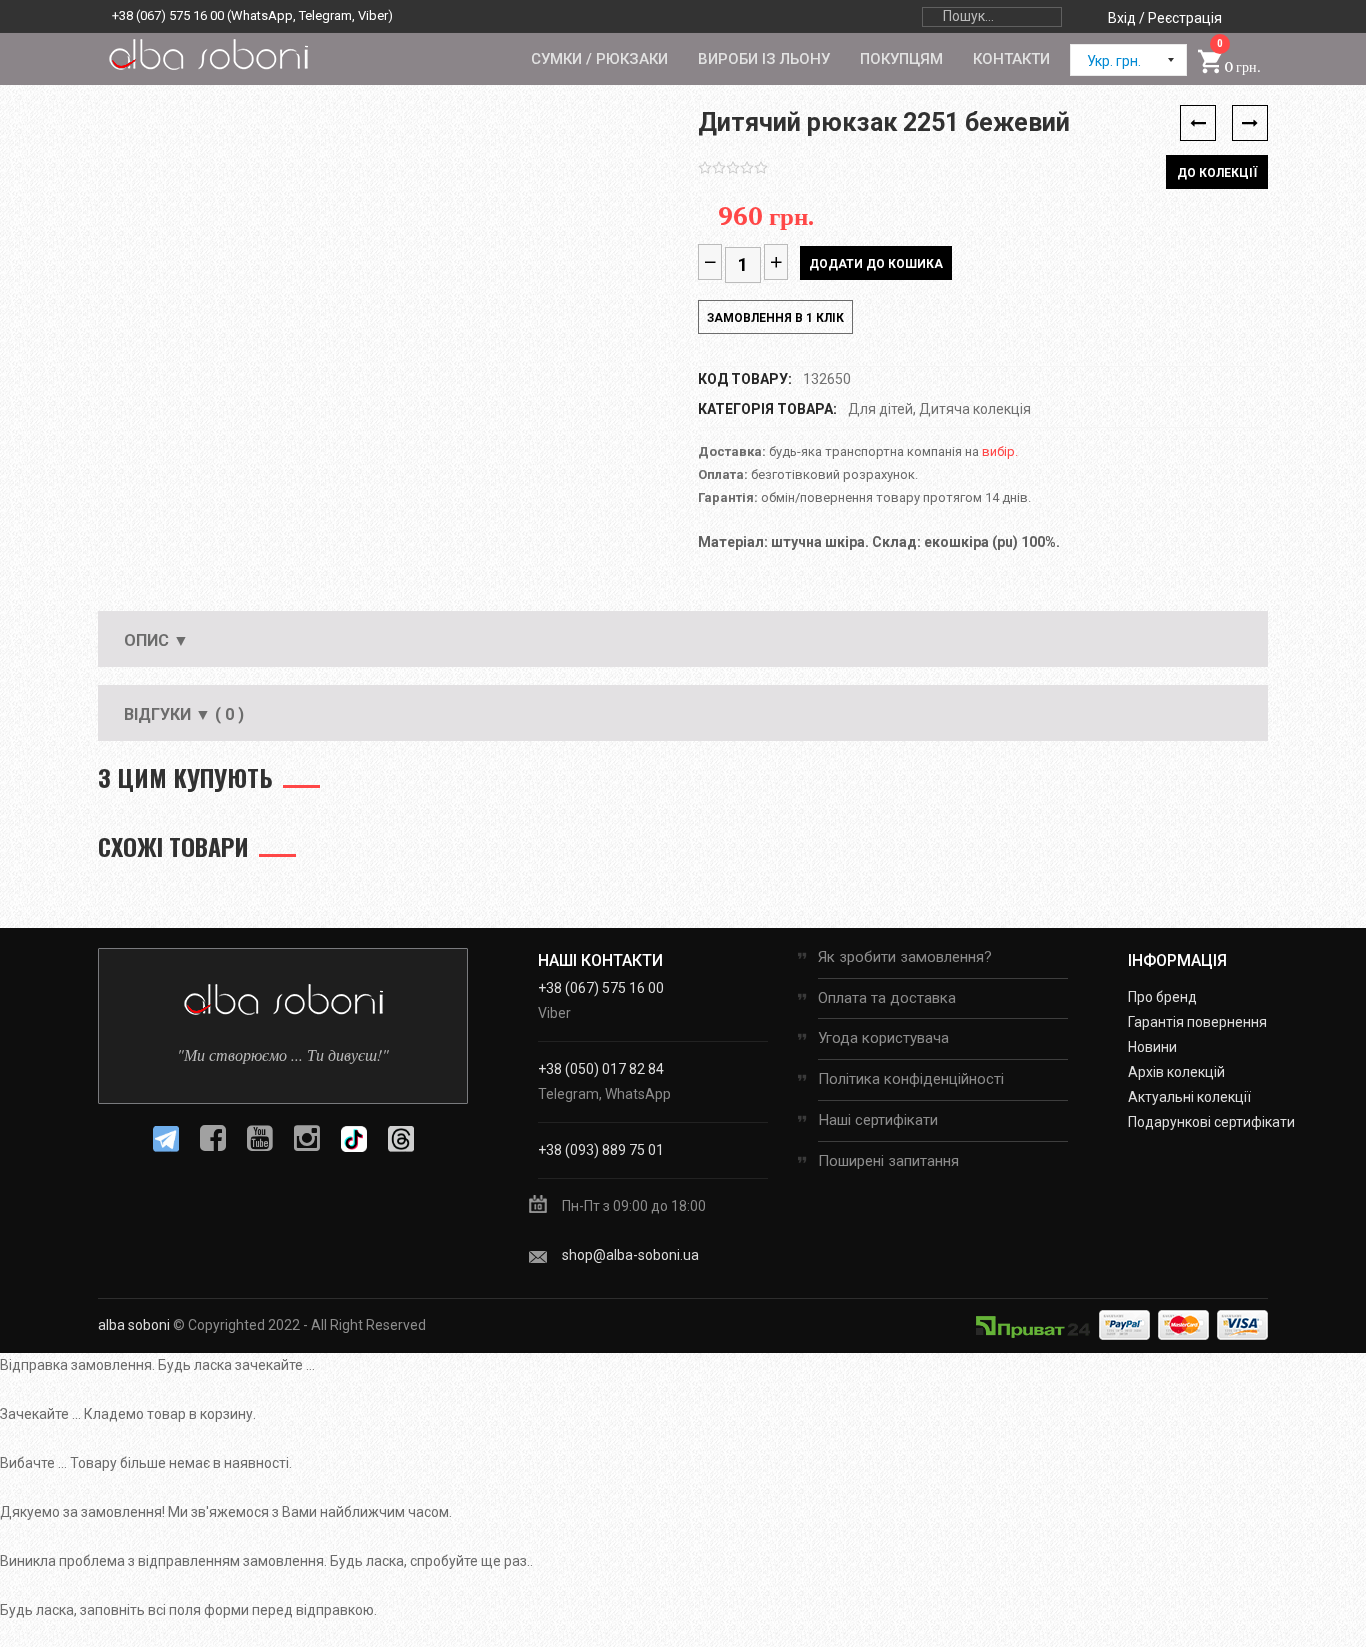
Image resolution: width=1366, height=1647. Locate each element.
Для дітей (880, 409)
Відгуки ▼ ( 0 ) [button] (184, 714)
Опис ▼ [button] (156, 640)
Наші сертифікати (878, 1120)
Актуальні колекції (1189, 1097)
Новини (1152, 1047)
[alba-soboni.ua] (208, 54)
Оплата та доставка (887, 998)
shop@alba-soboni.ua (630, 1255)
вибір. (1000, 451)
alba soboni (134, 1325)
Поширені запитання (888, 1161)
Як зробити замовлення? (905, 957)
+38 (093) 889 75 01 (601, 1150)
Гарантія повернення (1197, 1022)
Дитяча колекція (975, 409)
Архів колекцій (1176, 1072)
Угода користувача (883, 1038)
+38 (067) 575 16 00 (168, 15)
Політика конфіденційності (911, 1079)
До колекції (1217, 173)
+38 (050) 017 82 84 (601, 1069)
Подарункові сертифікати (1211, 1122)
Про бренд (1162, 997)
